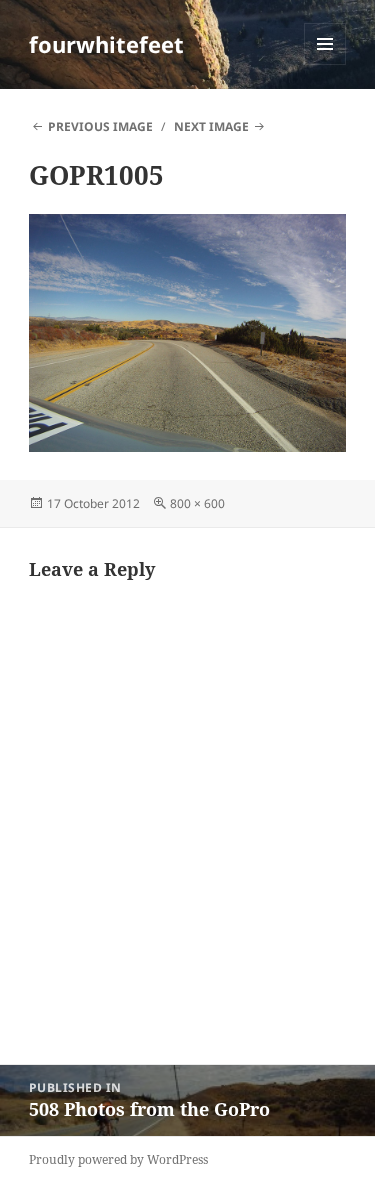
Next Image (211, 126)
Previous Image (100, 126)
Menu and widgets (325, 64)
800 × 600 (197, 503)
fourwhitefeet (106, 44)
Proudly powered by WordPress (118, 1159)
